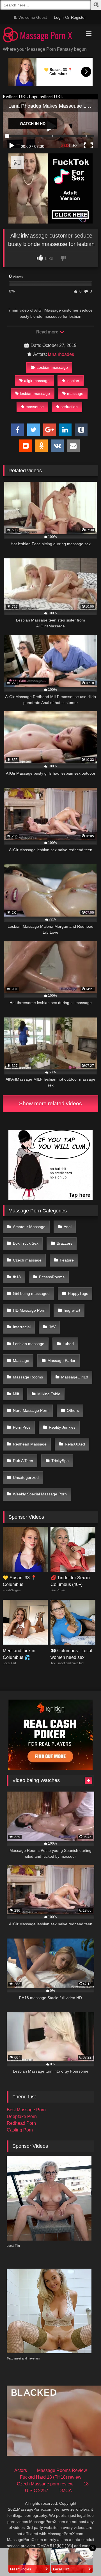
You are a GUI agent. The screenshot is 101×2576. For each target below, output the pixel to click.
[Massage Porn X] (41, 36)
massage (75, 393)
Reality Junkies (62, 1427)
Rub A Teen (23, 1461)
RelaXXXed (75, 1444)
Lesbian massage (52, 367)
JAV (52, 1327)
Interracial (22, 1327)
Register (78, 17)
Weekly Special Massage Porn (40, 1494)
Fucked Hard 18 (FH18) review (51, 2477)
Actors (21, 2470)
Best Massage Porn (26, 2110)
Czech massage (27, 1260)
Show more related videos (50, 1103)
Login (59, 17)
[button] (97, 5)
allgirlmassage (37, 381)
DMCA (65, 2491)
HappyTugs (78, 1293)
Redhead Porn (21, 2123)
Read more (48, 332)
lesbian (73, 381)
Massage (21, 1360)
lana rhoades (61, 354)
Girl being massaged (31, 1293)
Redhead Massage (30, 1444)
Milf (16, 1394)
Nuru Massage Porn (31, 1410)
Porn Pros (22, 1427)
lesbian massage (35, 393)
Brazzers (65, 1243)
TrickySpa (60, 1461)
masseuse (35, 407)
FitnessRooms (52, 1277)
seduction (69, 407)
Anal (68, 1227)
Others (73, 1410)
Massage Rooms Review (62, 2470)
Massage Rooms (28, 1377)
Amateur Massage (29, 1227)
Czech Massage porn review (45, 2484)
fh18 (17, 1277)
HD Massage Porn (29, 1310)
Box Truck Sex (26, 1243)
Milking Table (49, 1394)
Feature (67, 1260)
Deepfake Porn (22, 2116)
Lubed (68, 1344)
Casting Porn (20, 2130)
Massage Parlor (61, 1360)
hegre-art (72, 1310)
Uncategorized (26, 1477)
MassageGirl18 (75, 1377)
